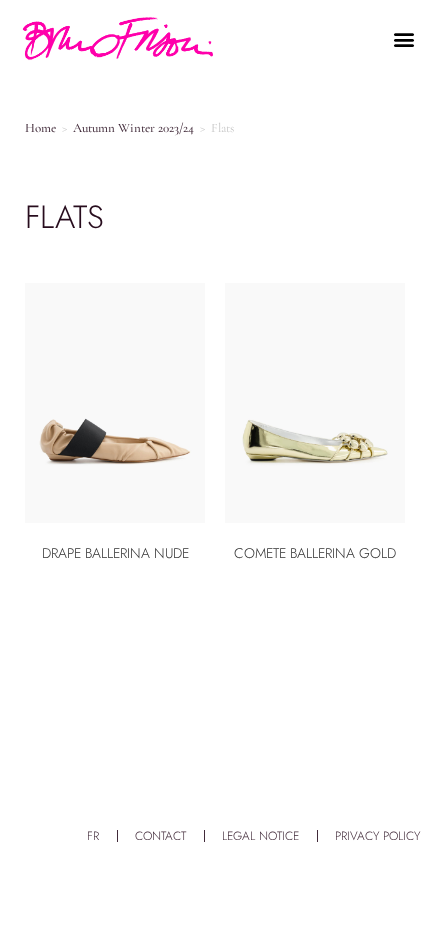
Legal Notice (260, 836)
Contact (160, 836)
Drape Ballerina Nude (115, 553)
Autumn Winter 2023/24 (133, 128)
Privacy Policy (377, 836)
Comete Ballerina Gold (315, 553)
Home (40, 128)
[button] (403, 39)
